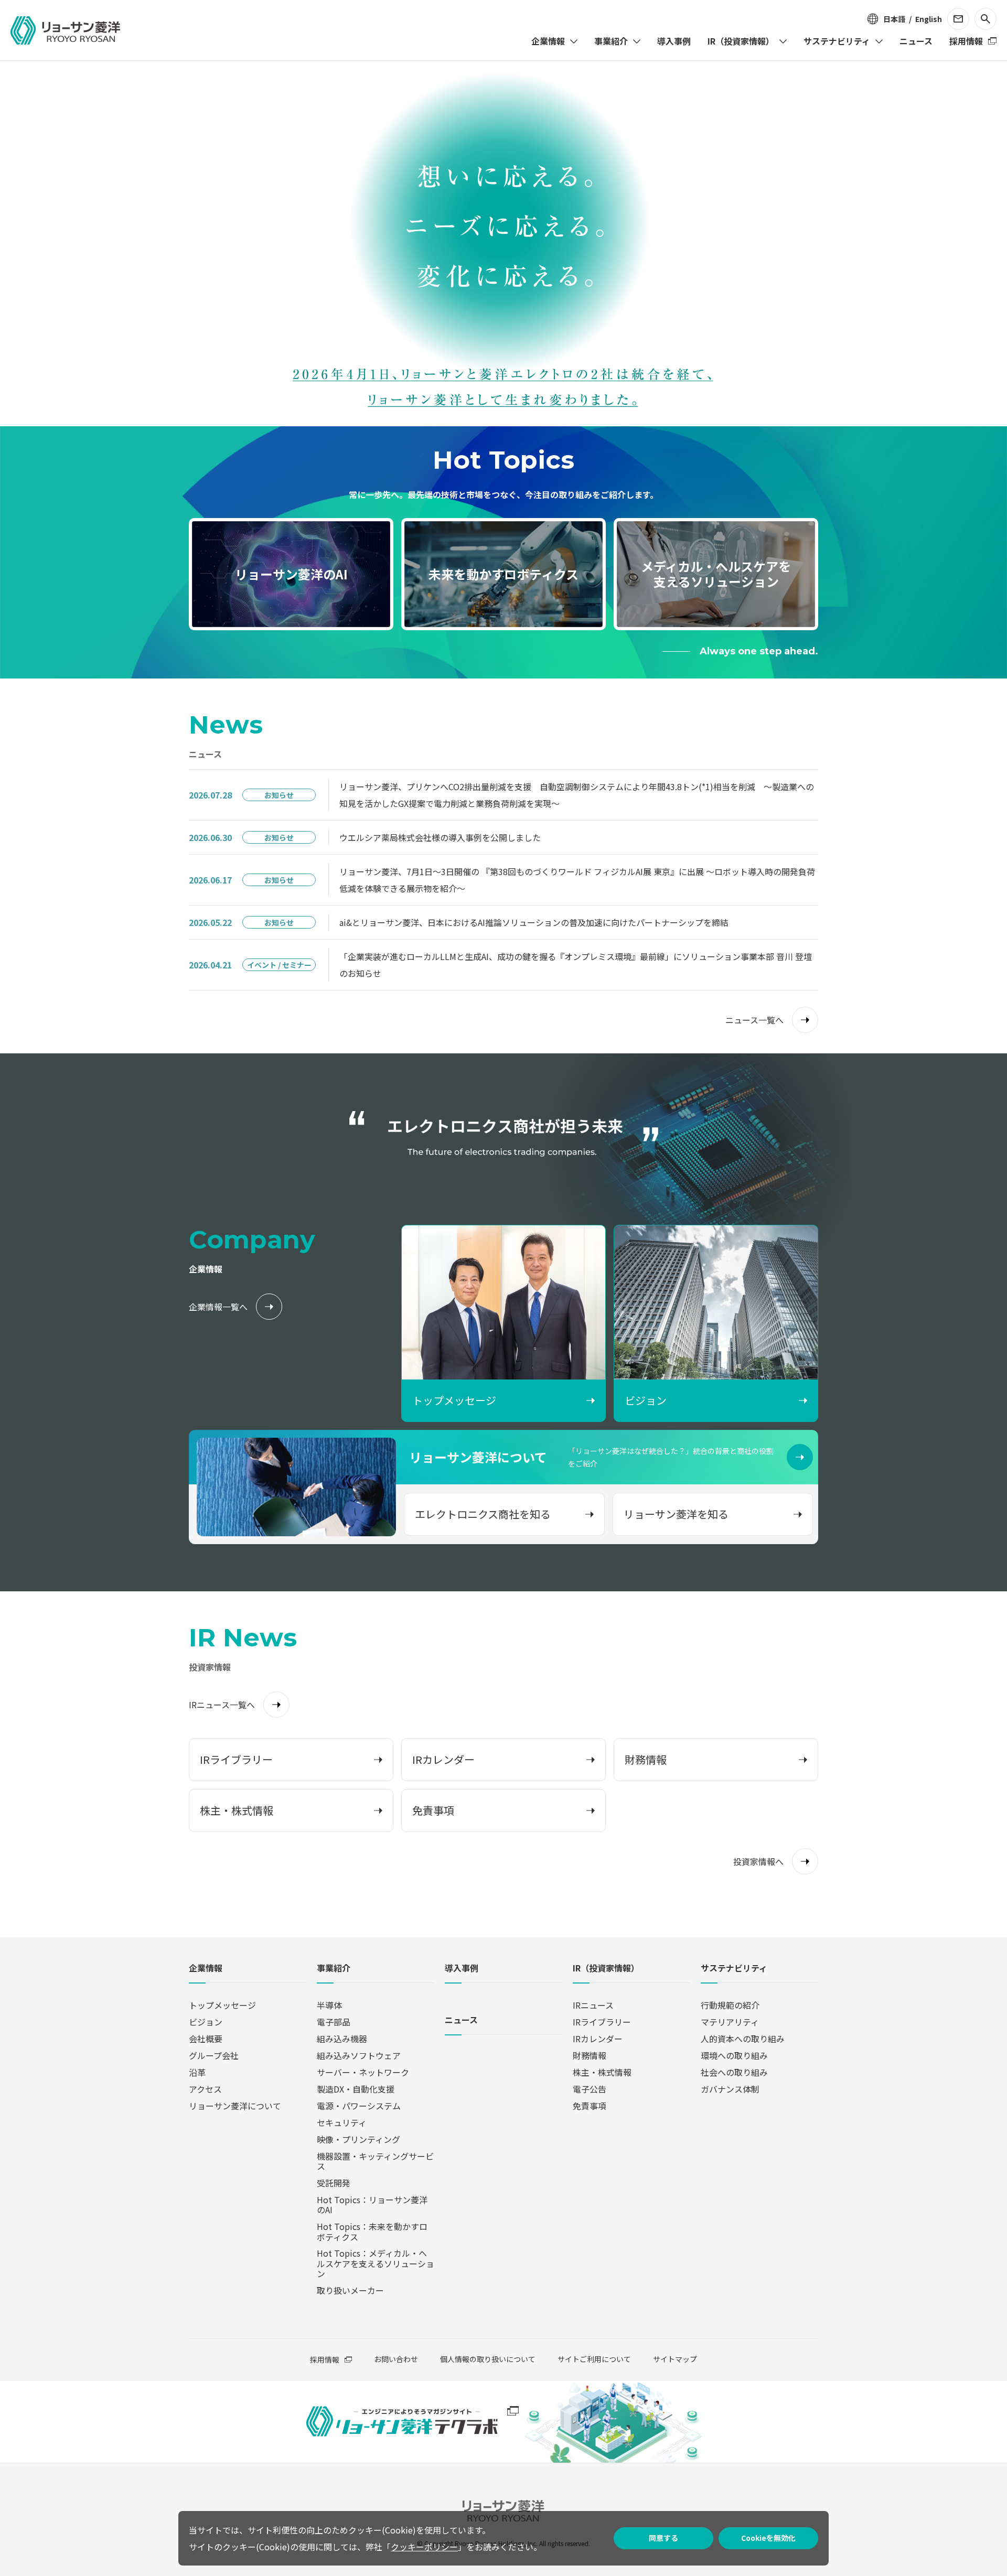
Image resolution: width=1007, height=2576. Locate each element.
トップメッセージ (222, 2005)
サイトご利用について (594, 2359)
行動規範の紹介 (730, 2005)
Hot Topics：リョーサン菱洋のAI (372, 2205)
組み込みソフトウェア (359, 2055)
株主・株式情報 (602, 2072)
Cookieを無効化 (768, 2538)
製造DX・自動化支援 (356, 2089)
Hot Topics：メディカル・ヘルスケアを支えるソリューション (376, 2263)
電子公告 (590, 2089)
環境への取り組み (734, 2055)
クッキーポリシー (424, 2547)
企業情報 (206, 1969)
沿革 (197, 2072)
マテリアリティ (730, 2022)
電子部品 (334, 2022)
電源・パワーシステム (359, 2106)
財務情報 (590, 2055)
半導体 (329, 2005)
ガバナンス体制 (730, 2089)
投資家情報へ (758, 1861)
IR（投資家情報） (606, 1969)
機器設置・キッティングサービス (375, 2161)
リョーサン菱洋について (235, 2106)
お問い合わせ (396, 2359)
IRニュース (593, 2005)
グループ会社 (214, 2055)
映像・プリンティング (358, 2139)
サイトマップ (675, 2359)
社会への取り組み (734, 2072)
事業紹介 (334, 1969)
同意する (663, 2538)
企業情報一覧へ (218, 1307)
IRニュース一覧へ (222, 1705)
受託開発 (334, 2183)
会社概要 (206, 2039)
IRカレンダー (598, 2039)
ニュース (461, 2020)
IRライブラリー (602, 2022)
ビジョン (206, 2022)
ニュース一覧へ (754, 1020)
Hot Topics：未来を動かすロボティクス (372, 2231)
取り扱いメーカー (350, 2290)
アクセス (205, 2089)
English (929, 19)
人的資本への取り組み (743, 2039)
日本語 (894, 19)
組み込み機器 (342, 2039)
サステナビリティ (734, 1969)
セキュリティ (342, 2122)
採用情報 (325, 2359)
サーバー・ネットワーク (363, 2072)
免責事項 (590, 2106)
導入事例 (462, 1969)
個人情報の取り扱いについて (488, 2359)
